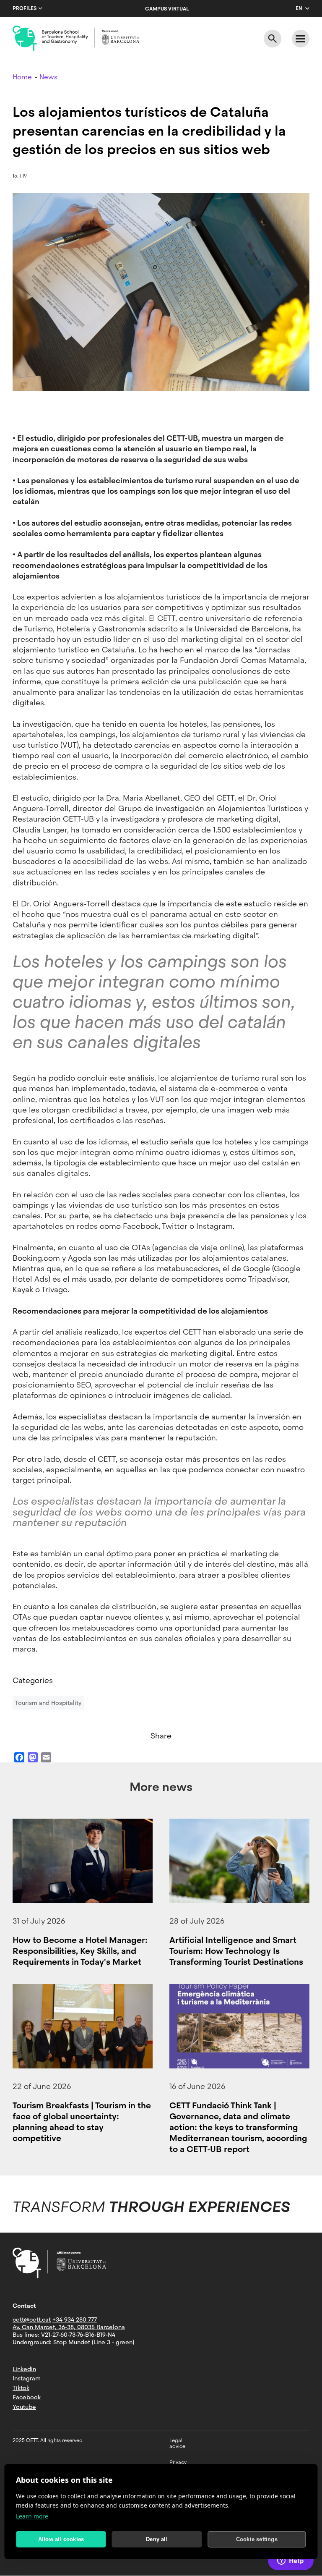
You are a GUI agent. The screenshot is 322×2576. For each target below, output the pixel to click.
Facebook (27, 2397)
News (48, 77)
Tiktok (21, 2388)
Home (22, 77)
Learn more (32, 2516)
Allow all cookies (61, 2539)
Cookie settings (257, 2539)
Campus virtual (167, 9)
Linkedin (24, 2369)
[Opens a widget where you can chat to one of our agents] (291, 2561)
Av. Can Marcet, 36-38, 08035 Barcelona (69, 2327)
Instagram (27, 2378)
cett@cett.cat (32, 2319)
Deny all (157, 2539)
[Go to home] (76, 39)
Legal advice (177, 2443)
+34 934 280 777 (75, 2319)
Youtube (24, 2407)
